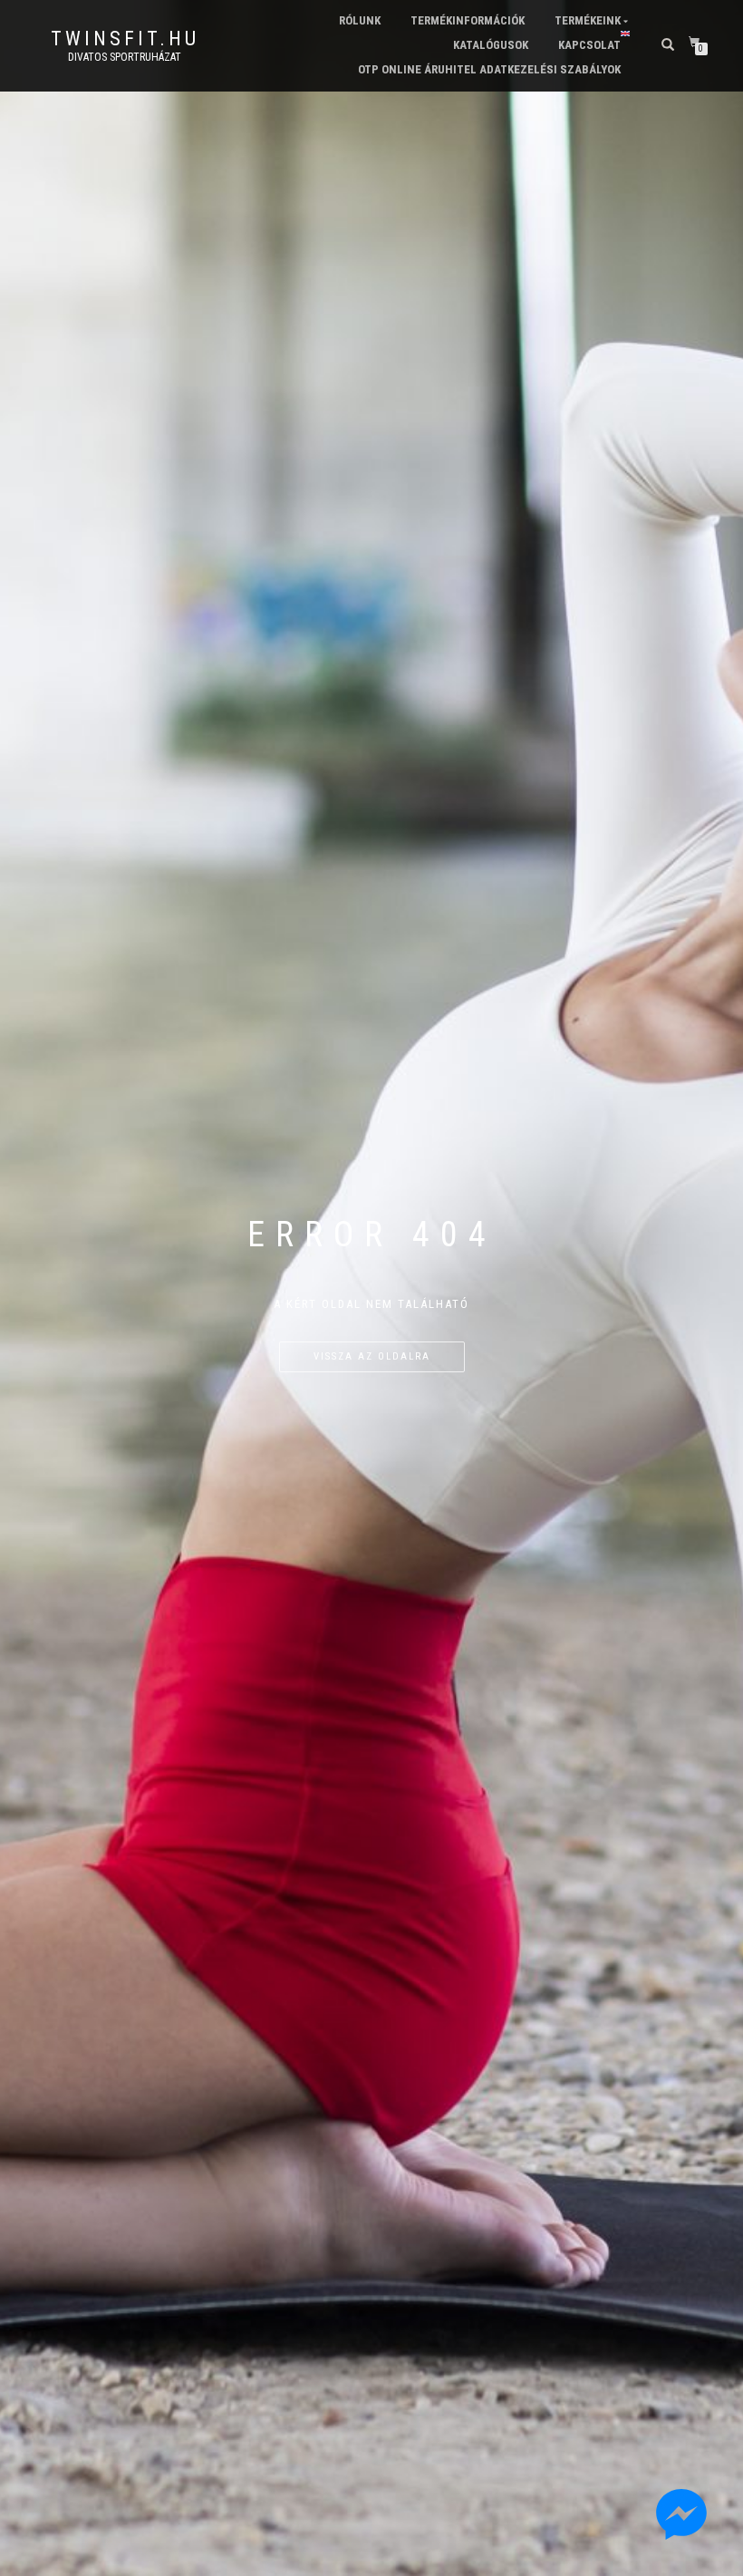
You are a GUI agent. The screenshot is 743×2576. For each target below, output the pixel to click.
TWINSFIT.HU (125, 39)
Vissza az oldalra (372, 1356)
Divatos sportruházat (125, 57)
